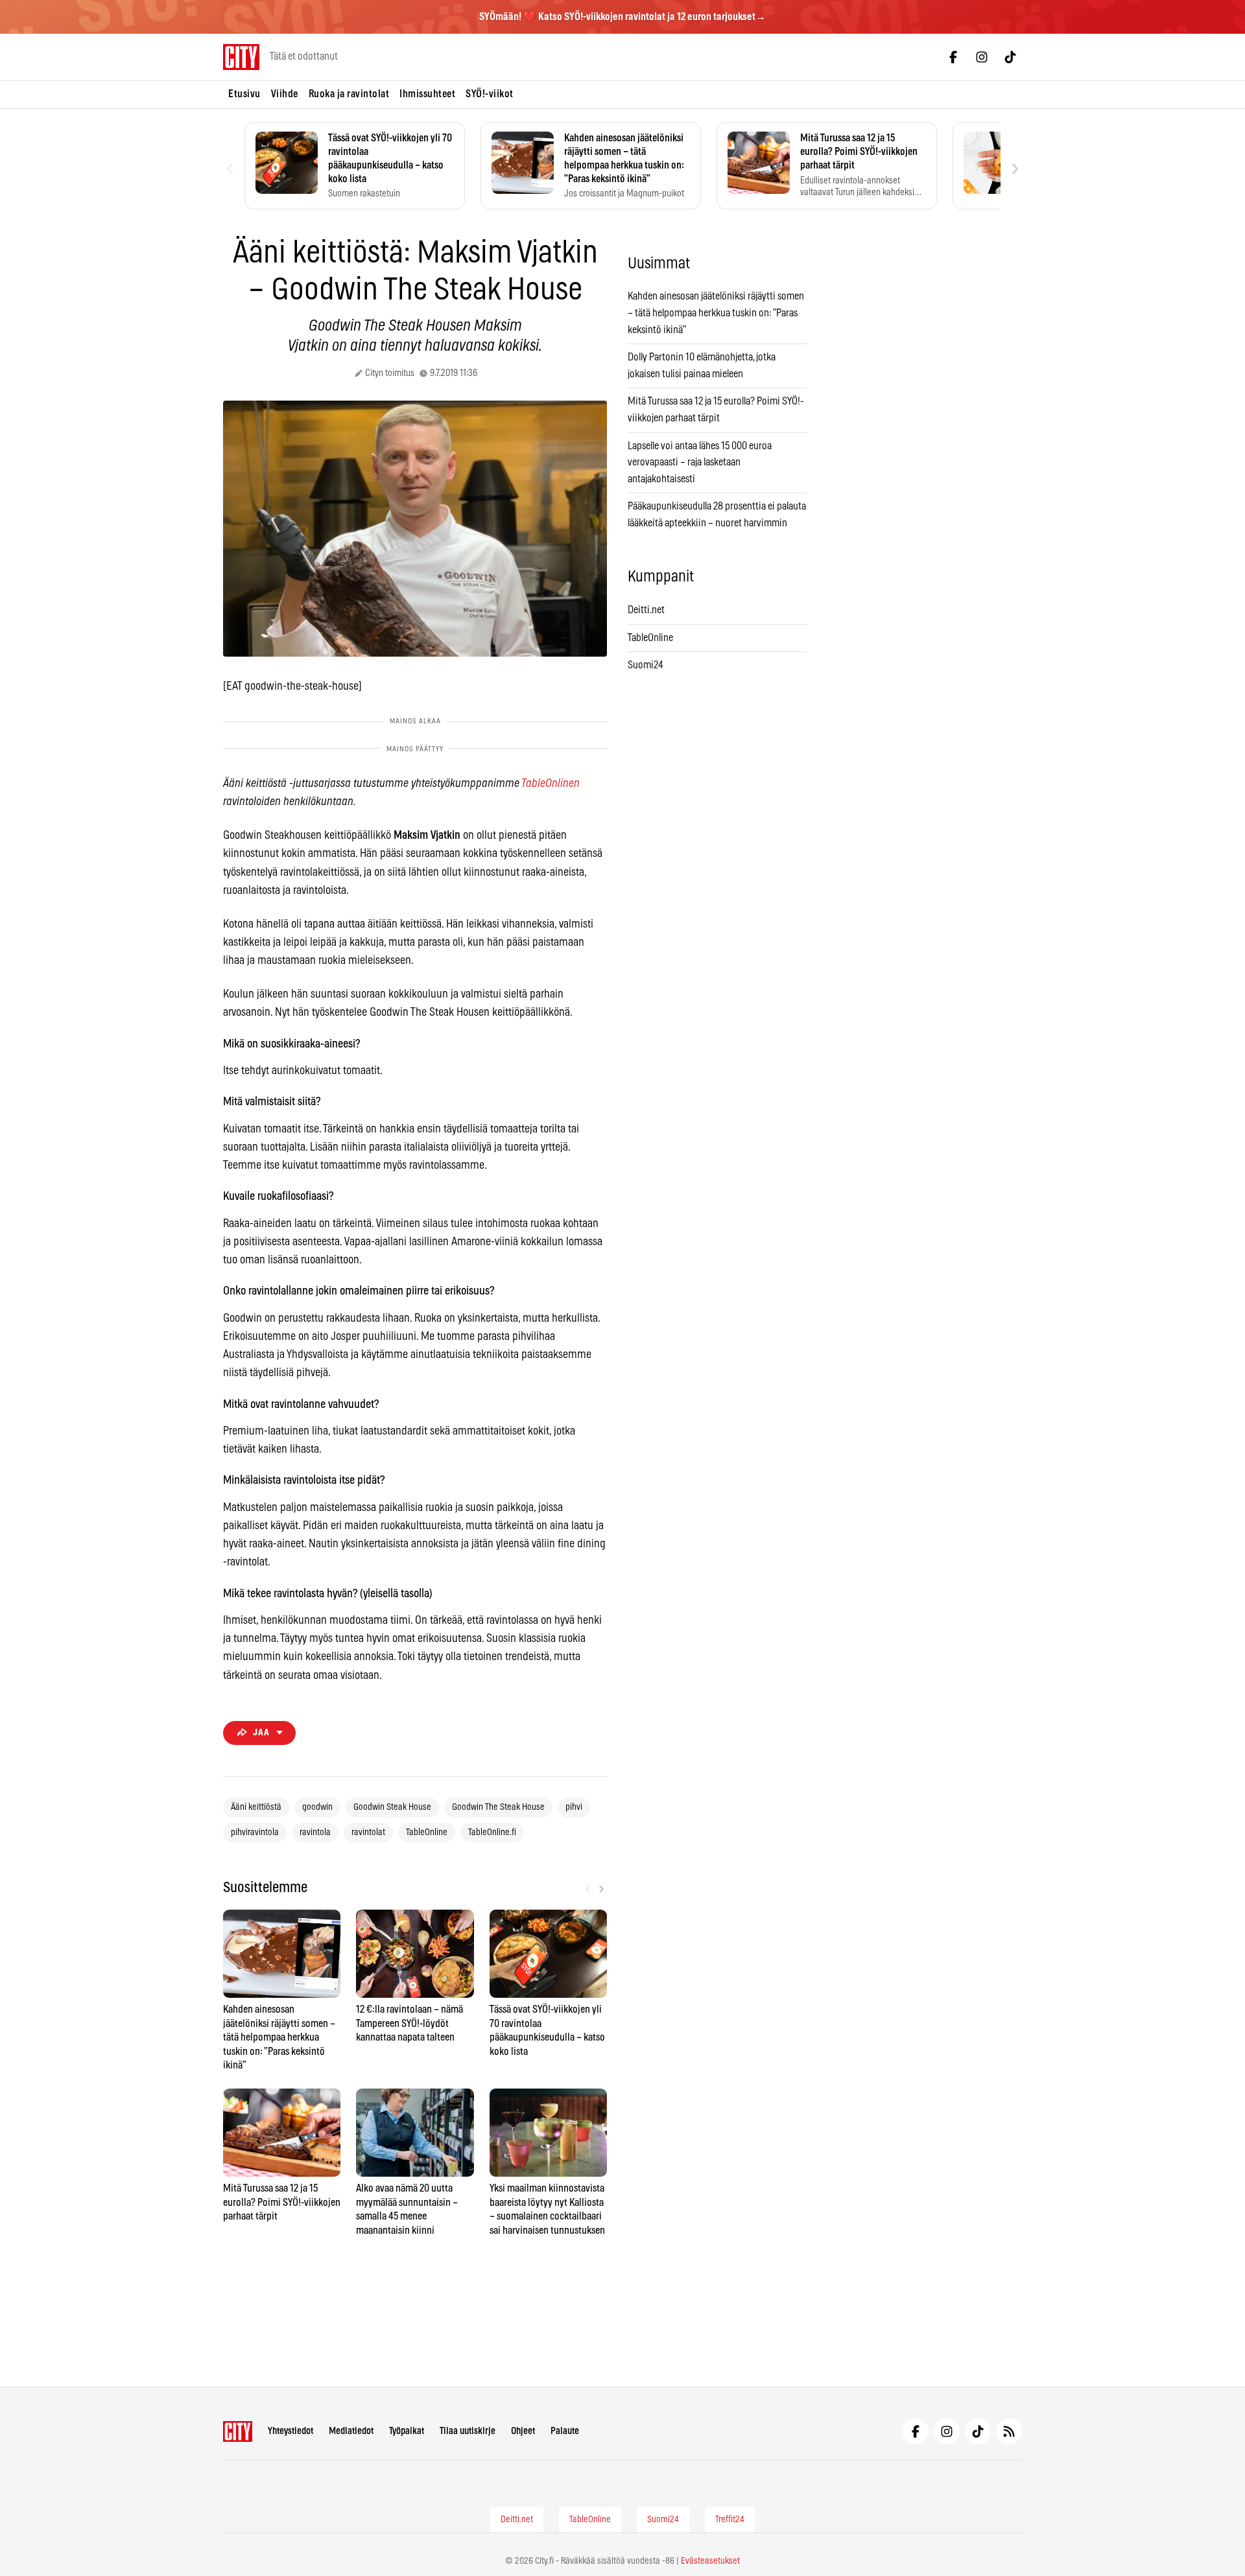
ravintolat (368, 1832)
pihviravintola (255, 1832)
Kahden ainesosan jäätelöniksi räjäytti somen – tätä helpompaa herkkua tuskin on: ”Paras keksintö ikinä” (716, 313)
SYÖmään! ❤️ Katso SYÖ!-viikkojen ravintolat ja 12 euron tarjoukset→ (622, 17)
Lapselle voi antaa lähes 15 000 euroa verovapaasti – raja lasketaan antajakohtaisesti (700, 463)
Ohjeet (523, 2431)
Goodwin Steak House (392, 1807)
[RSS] (1009, 2431)
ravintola (315, 1832)
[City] (238, 2431)
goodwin (317, 1807)
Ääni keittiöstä (256, 1807)
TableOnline (427, 1832)
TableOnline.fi (492, 1832)
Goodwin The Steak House (498, 1807)
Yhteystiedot (290, 2431)
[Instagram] (982, 57)
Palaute (565, 2431)
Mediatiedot (351, 2431)
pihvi (574, 1807)
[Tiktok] (1010, 57)
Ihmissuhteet (427, 94)
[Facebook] (953, 57)
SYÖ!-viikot (490, 94)
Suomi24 (646, 665)
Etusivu (244, 94)
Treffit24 (730, 2520)
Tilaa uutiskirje (468, 2431)
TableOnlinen (551, 784)
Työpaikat (407, 2431)
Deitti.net (646, 610)
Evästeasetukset (710, 2561)
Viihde (285, 94)
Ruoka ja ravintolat (349, 94)
